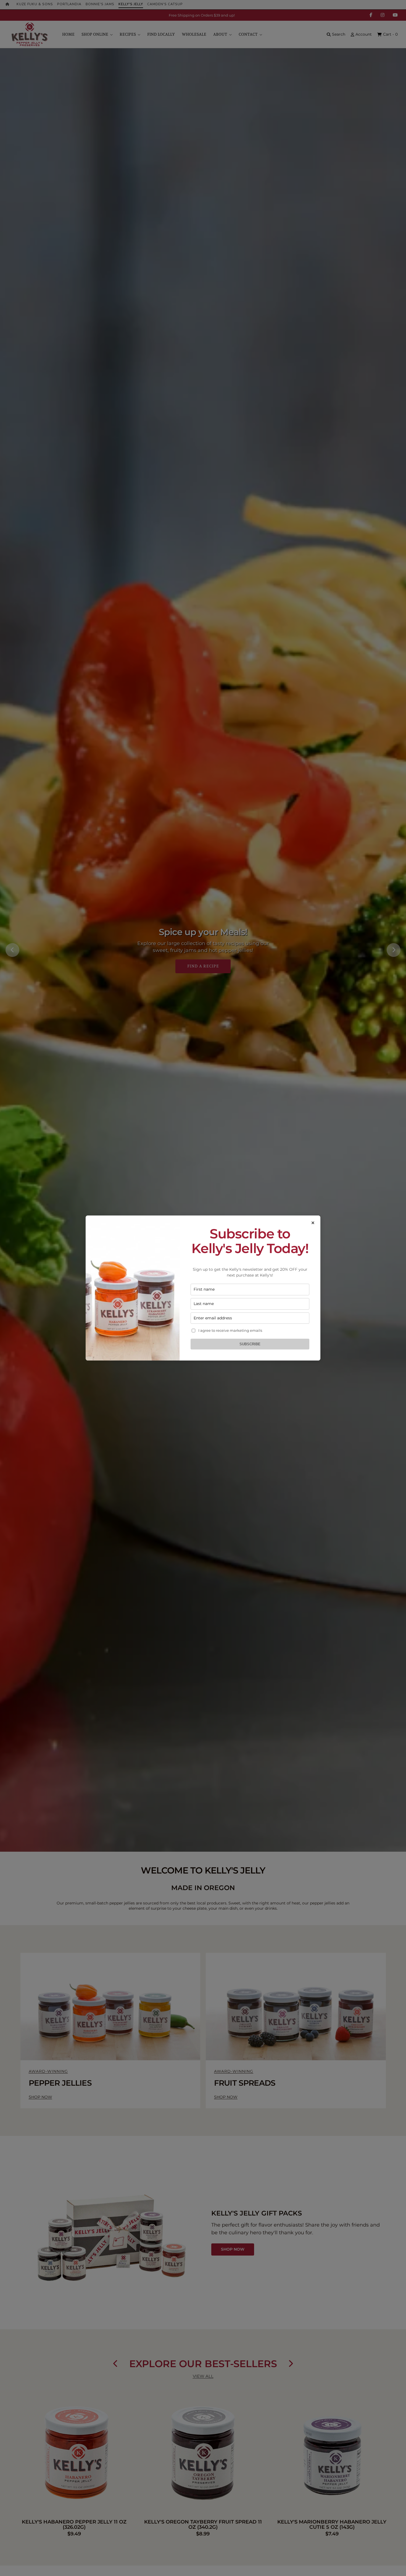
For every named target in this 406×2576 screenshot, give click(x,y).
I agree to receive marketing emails (230, 1330)
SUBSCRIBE (250, 1344)
